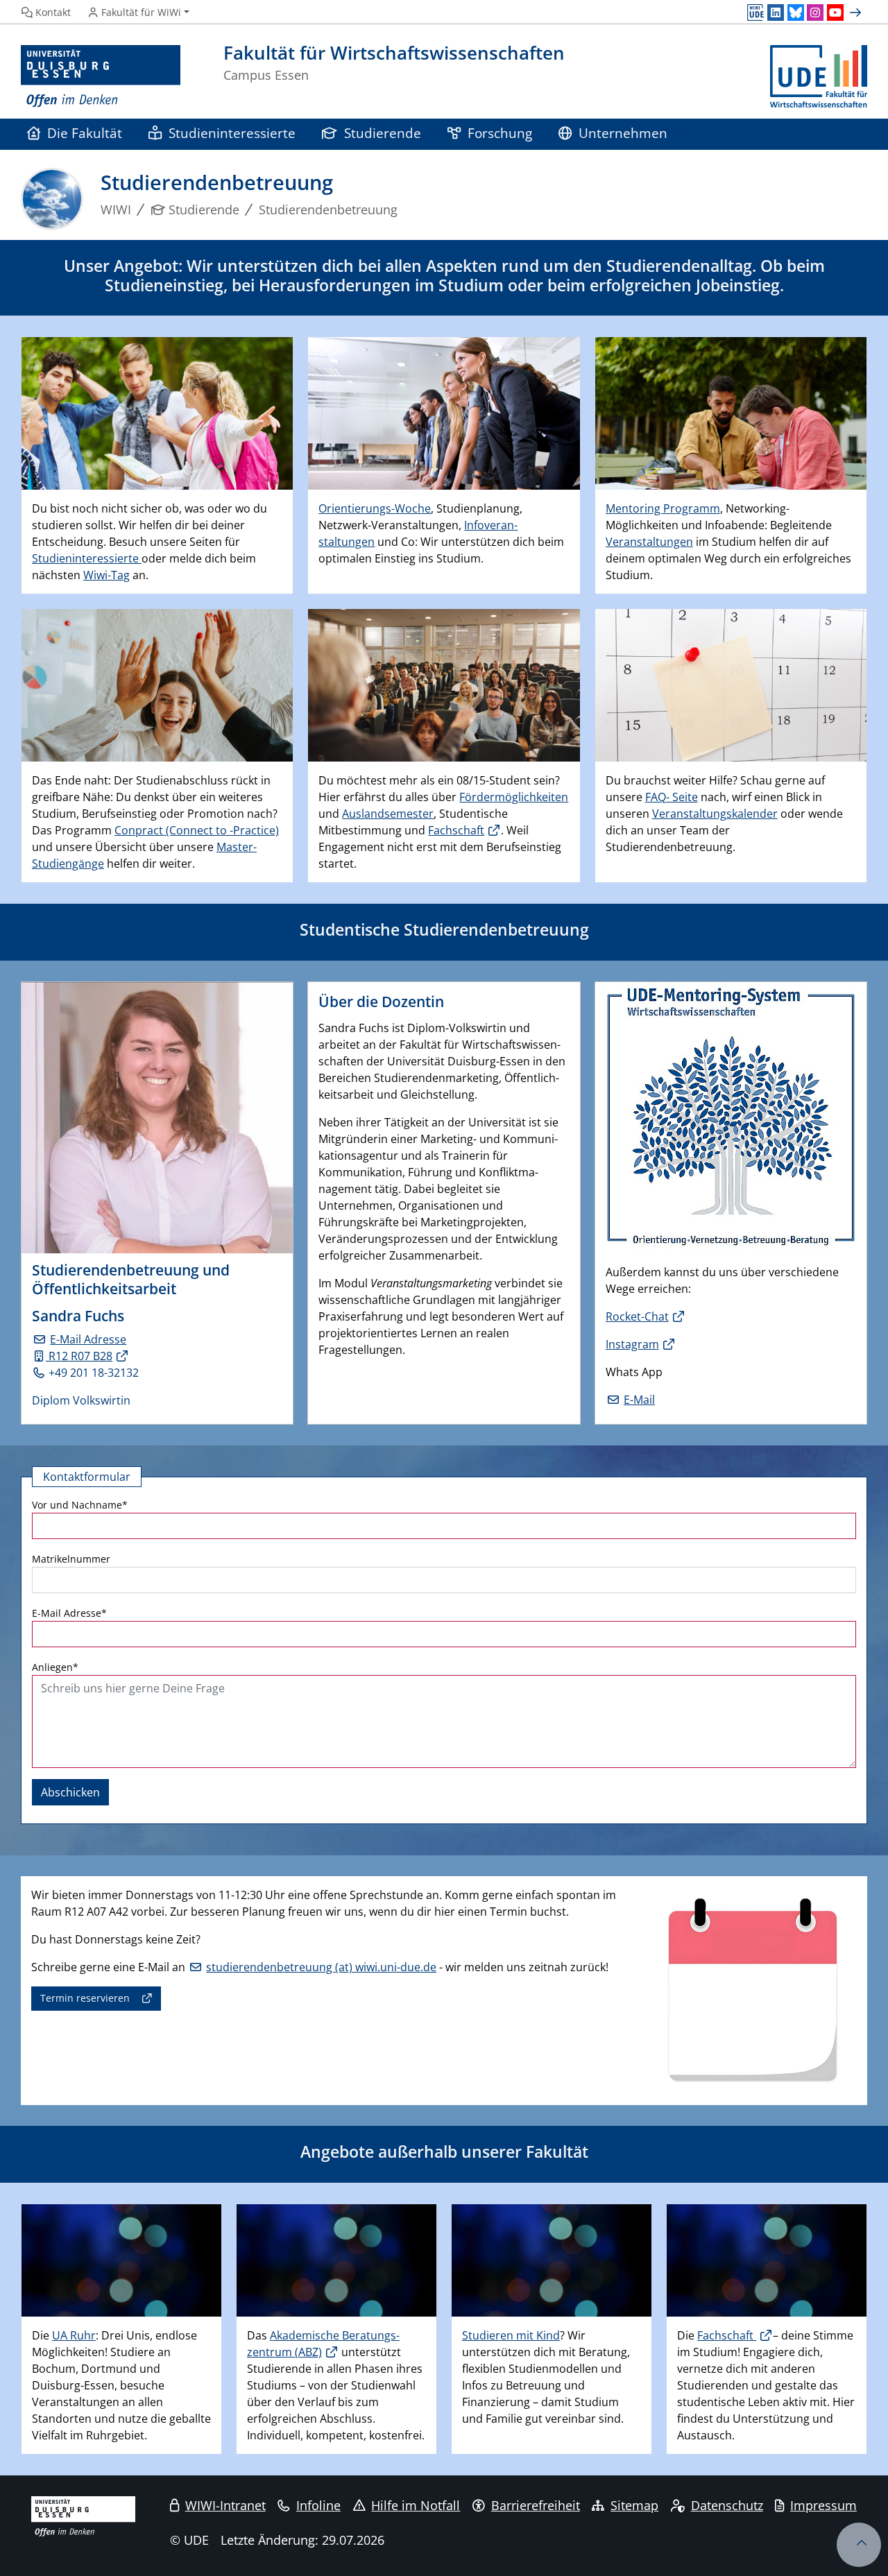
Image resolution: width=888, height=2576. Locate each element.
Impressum (823, 2505)
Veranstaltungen (649, 542)
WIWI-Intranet (225, 2505)
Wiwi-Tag (106, 575)
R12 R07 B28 (79, 1356)
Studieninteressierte (232, 133)
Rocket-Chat (637, 1316)
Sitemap (634, 2505)
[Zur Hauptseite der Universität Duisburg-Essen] (101, 77)
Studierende (383, 133)
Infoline (318, 2505)
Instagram (632, 1344)
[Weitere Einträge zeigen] (857, 12)
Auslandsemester (388, 814)
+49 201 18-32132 (94, 1373)
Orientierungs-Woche (375, 508)
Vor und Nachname (80, 1505)
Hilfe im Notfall (416, 2505)
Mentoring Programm (663, 508)
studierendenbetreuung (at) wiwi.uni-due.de (321, 1967)
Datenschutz (727, 2505)
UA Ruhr (74, 2335)
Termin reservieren (85, 1998)
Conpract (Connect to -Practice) (197, 830)
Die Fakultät (85, 133)
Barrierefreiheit (536, 2505)
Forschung (500, 133)
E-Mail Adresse (88, 1339)
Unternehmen (623, 133)
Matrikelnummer (71, 1559)
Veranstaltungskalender (715, 814)
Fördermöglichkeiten (514, 797)
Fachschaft (456, 830)
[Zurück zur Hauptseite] (819, 77)
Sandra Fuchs (78, 1316)
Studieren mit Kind (511, 2335)
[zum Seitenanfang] (859, 2545)
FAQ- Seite (672, 797)
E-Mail (639, 1400)
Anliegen (55, 1667)
